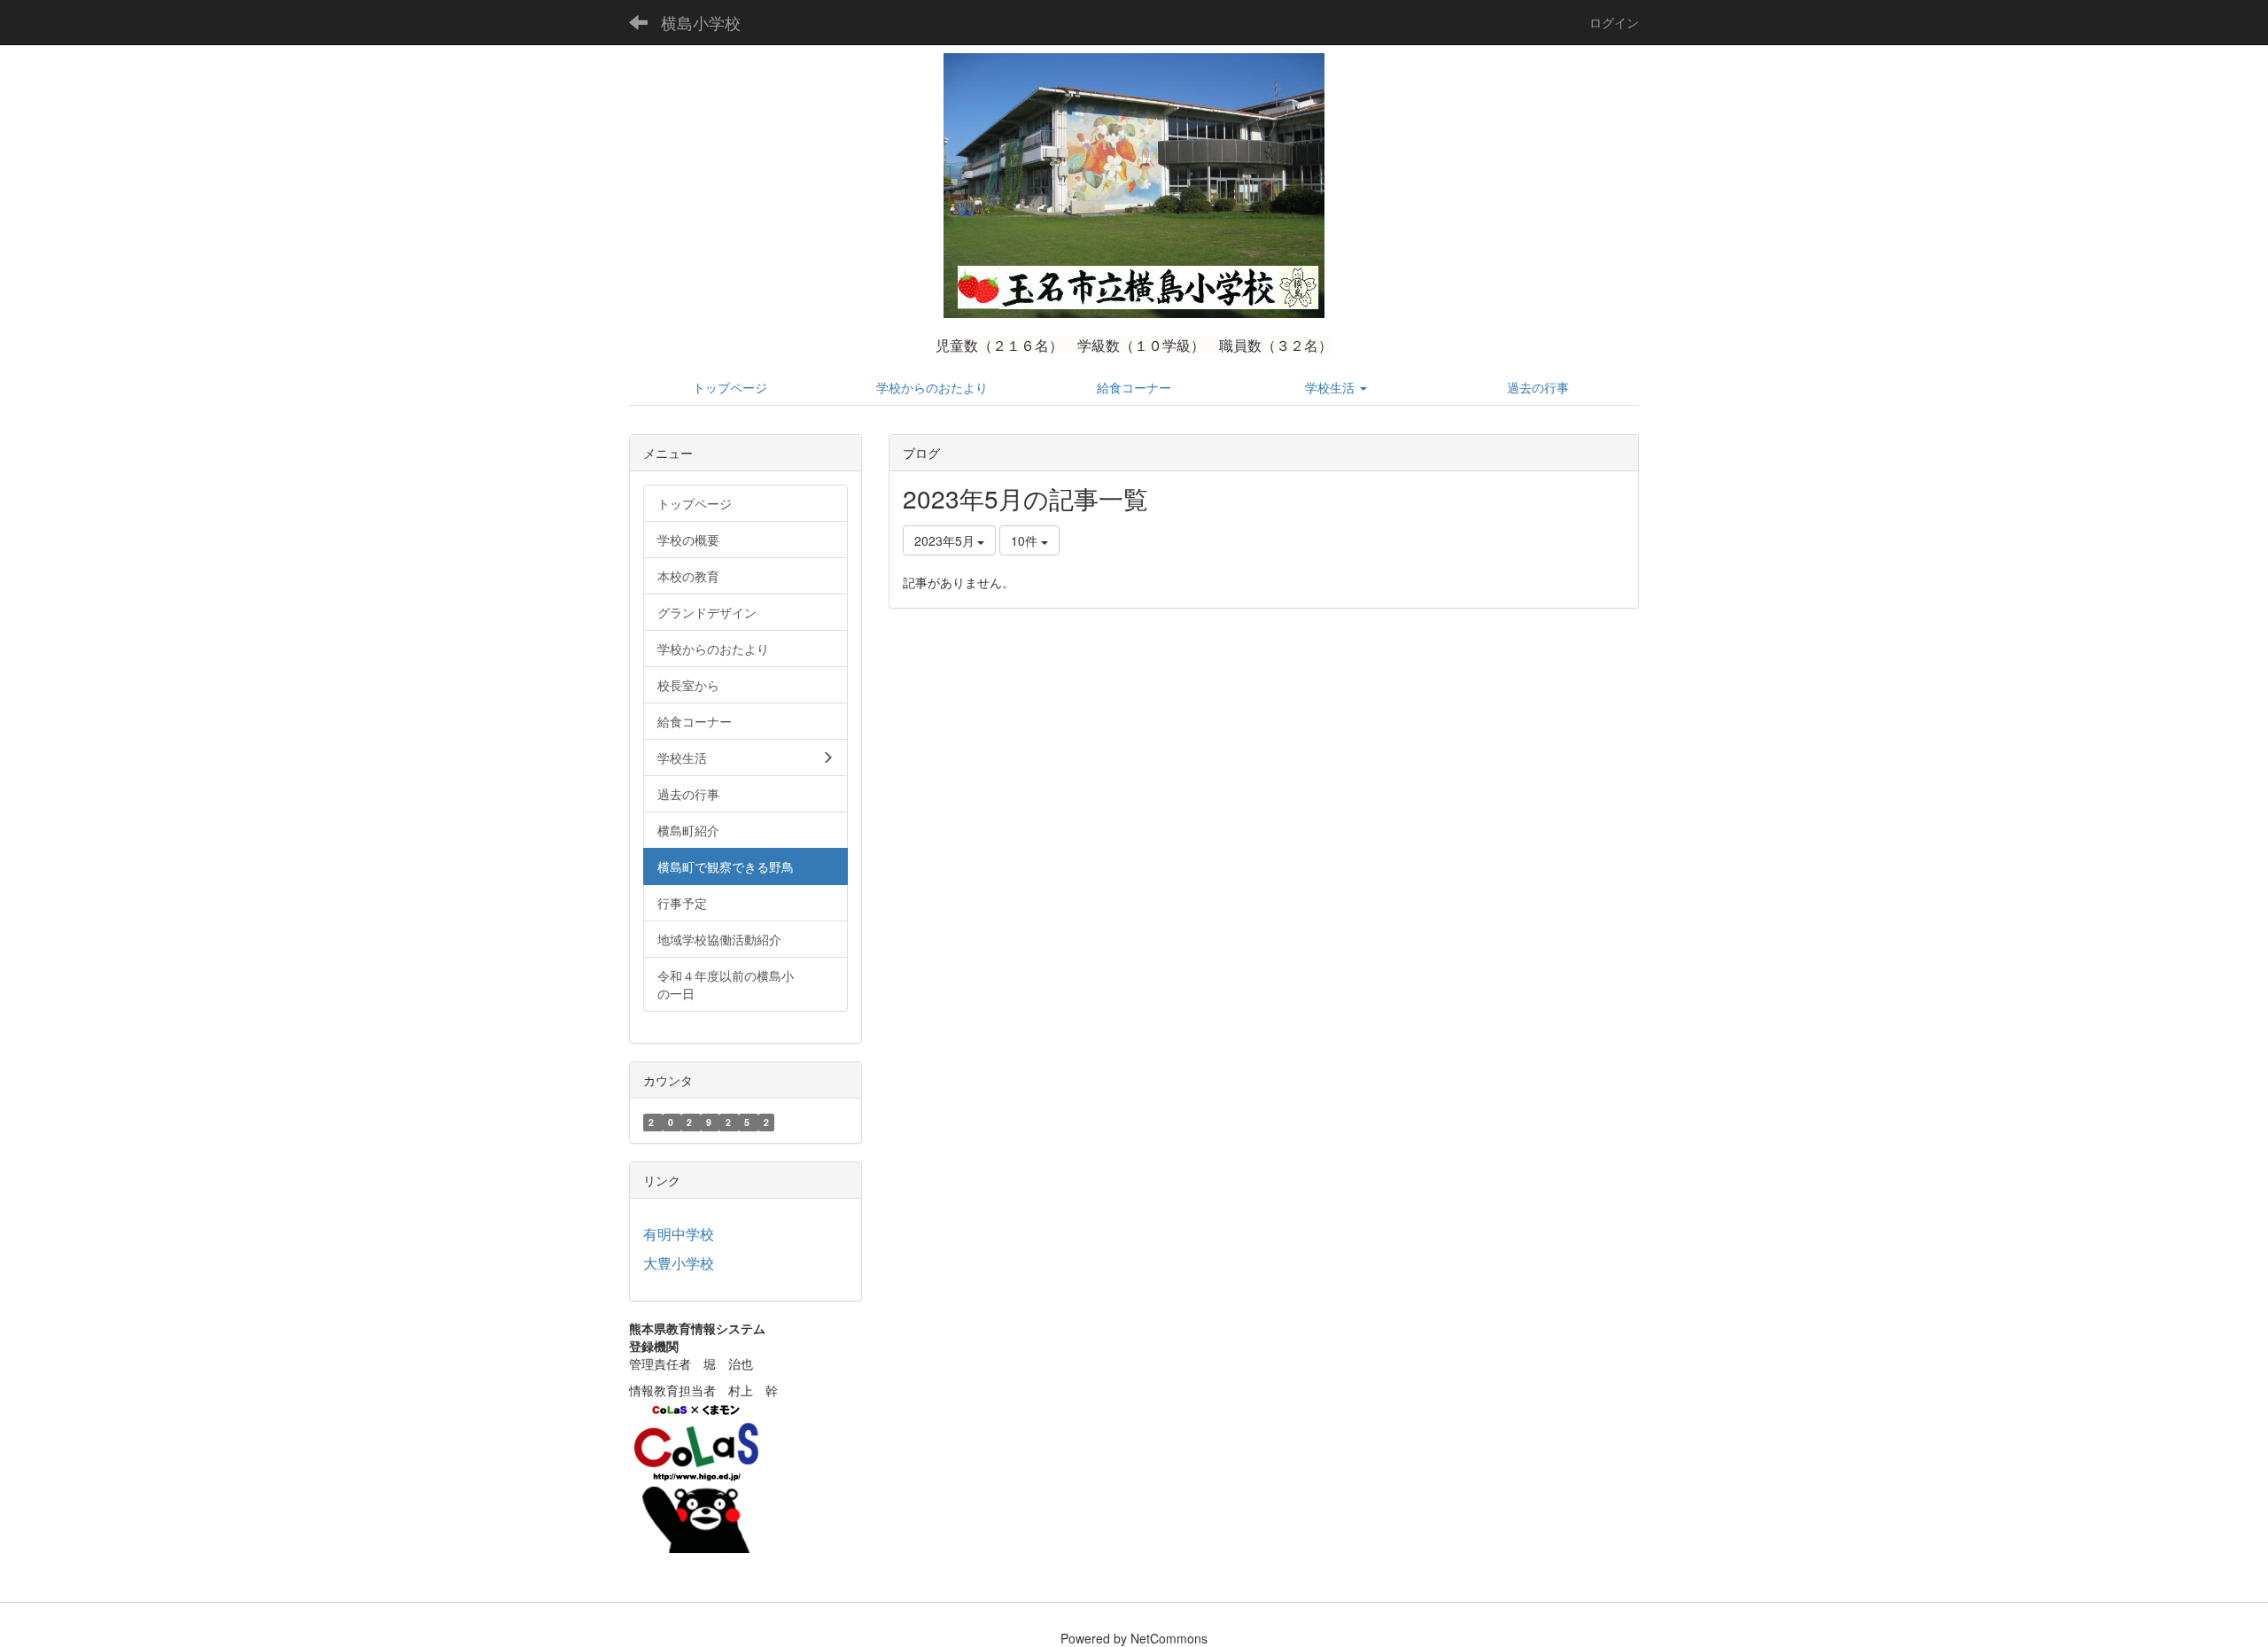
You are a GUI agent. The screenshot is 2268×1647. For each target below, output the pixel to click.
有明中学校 (679, 1234)
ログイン (1614, 22)
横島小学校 (701, 22)
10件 (1026, 540)
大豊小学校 (679, 1263)
